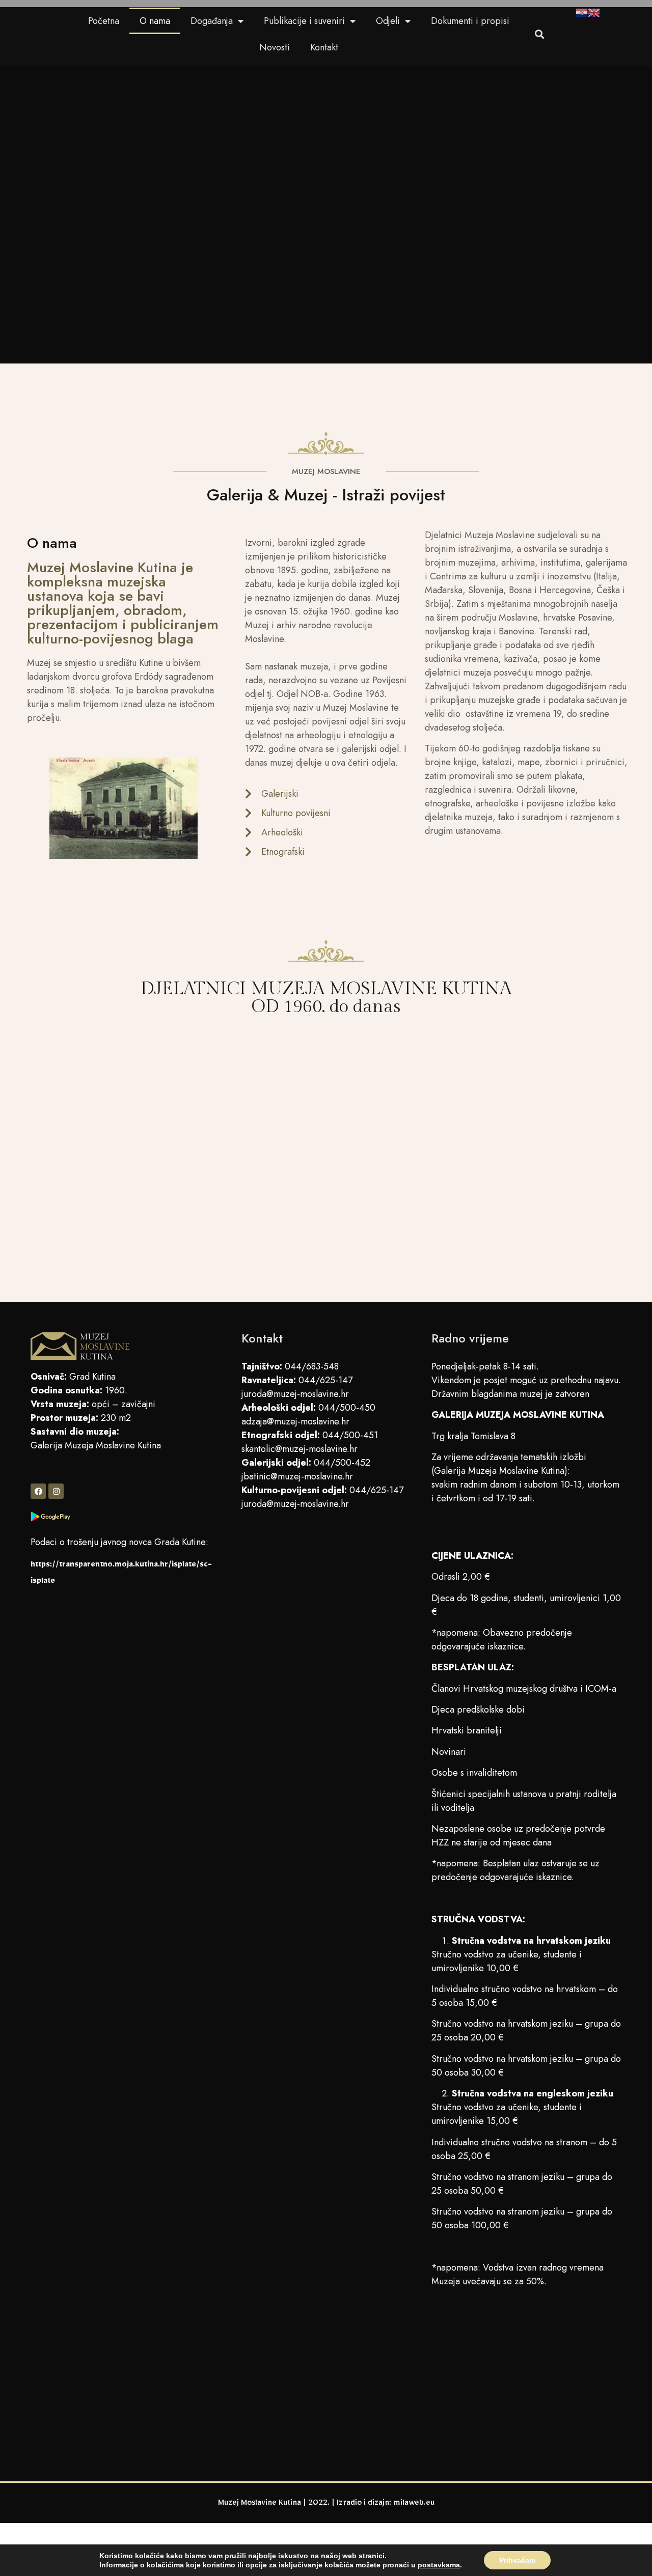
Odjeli (388, 21)
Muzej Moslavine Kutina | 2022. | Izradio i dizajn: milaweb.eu (326, 2504)
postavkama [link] (439, 2565)
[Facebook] (38, 1491)
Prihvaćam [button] (517, 2560)
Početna (104, 21)
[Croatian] (582, 14)
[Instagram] (56, 1491)
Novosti (275, 47)
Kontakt (324, 47)
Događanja (212, 21)
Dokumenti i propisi (470, 21)
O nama (155, 21)
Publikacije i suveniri (304, 21)
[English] (594, 14)
